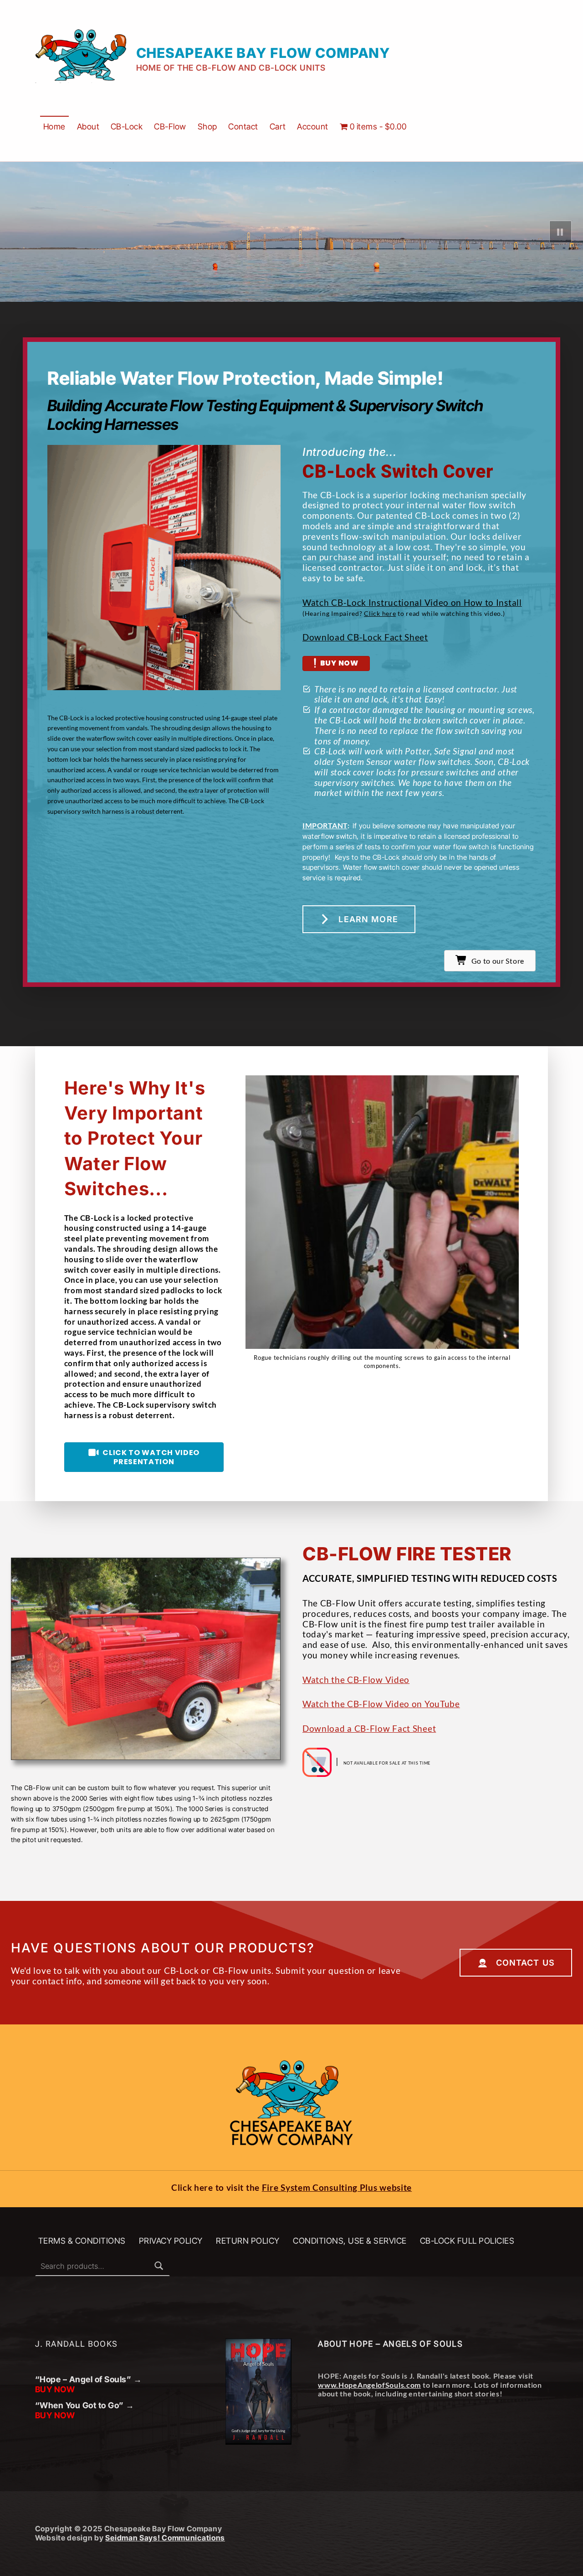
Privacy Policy (171, 2241)
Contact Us (525, 1963)
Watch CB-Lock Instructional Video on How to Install (412, 602)
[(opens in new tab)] (382, 1211)
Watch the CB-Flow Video (356, 1680)
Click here (380, 613)
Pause (561, 232)
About (88, 126)
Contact (243, 126)
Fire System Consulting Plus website (337, 2187)
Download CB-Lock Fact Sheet (365, 637)
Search (159, 2266)
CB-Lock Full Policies (467, 2241)
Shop (207, 126)
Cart (278, 126)
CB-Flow (170, 126)
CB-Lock (127, 126)
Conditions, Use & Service (350, 2241)
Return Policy (248, 2241)
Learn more (368, 919)
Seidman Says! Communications (165, 2538)
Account (313, 126)
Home (54, 126)
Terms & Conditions (82, 2241)
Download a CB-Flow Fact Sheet (369, 1728)
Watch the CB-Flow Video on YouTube (381, 1704)
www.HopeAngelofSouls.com (369, 2385)
